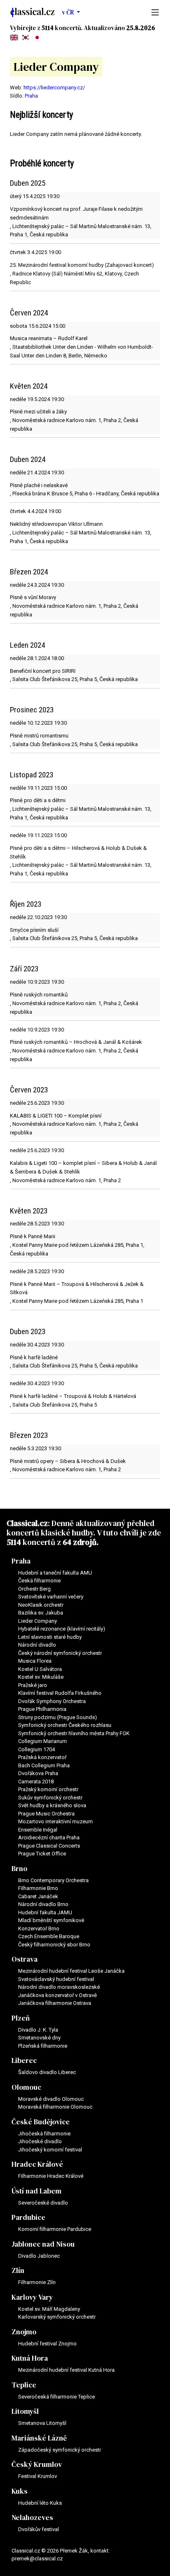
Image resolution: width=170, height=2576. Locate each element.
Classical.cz (27, 1523)
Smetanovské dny (39, 2038)
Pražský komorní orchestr (48, 1789)
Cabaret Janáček (38, 1896)
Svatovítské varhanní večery (51, 1597)
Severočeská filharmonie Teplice (57, 2397)
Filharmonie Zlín (37, 2282)
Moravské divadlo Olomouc (51, 2099)
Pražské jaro (33, 1685)
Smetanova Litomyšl (42, 2423)
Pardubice (28, 2217)
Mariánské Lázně (39, 2438)
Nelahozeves (32, 2518)
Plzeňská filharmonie (43, 2046)
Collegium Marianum (42, 1741)
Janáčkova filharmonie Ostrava (55, 2003)
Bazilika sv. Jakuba (41, 1613)
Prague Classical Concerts (49, 1846)
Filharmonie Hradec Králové (51, 2176)
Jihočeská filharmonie (44, 2134)
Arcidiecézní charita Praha (49, 1837)
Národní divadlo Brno (43, 1904)
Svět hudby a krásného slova (52, 1805)
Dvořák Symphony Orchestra (52, 1701)
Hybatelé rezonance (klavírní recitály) (62, 1629)
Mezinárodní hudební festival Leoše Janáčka (71, 1971)
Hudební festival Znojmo (47, 2344)
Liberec (24, 2060)
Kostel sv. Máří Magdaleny (49, 2309)
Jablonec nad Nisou (43, 2244)
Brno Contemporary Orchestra (53, 1880)
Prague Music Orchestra (46, 1814)
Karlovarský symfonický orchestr (57, 2317)
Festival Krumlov (38, 2476)
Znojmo (24, 2332)
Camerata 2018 (36, 1781)
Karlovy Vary (32, 2297)
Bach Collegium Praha (44, 1765)
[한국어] (26, 37)
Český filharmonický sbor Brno (54, 1945)
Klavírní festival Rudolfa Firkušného (60, 1693)
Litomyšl (25, 2411)
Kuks (20, 2491)
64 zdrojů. (81, 1542)
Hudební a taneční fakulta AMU (55, 1573)
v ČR (68, 12)
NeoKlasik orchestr (41, 1605)
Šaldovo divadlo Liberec (47, 2072)
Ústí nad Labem (37, 2191)
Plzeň (21, 2018)
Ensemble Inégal (38, 1830)
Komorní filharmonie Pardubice (55, 2229)
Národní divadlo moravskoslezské (59, 1987)
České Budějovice (41, 2122)
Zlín (18, 2270)
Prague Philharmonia (42, 1709)
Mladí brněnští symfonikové (51, 1920)
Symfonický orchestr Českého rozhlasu (65, 1725)
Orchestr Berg (34, 1589)
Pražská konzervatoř (42, 1757)
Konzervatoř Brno (39, 1928)
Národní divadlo (37, 1645)
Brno (19, 1869)
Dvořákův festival (39, 2529)
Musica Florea (35, 1661)
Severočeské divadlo (43, 2203)
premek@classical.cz (37, 2558)
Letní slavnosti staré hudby (50, 1637)
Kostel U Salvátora (40, 1669)
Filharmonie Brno (38, 1888)
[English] (14, 37)
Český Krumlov (37, 2464)
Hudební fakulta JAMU (45, 1912)
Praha (31, 96)
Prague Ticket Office (42, 1854)
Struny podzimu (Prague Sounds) (58, 1717)
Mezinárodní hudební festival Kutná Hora (66, 2370)
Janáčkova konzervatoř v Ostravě (58, 1995)
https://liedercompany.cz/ (54, 87)
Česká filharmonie (39, 1581)
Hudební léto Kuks (40, 2503)
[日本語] (37, 37)
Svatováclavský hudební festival (56, 1979)
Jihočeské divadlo (40, 2141)
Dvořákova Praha (38, 1773)
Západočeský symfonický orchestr (60, 2450)
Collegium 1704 (37, 1749)
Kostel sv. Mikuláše (41, 1677)
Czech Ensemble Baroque (49, 1936)
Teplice (24, 2385)
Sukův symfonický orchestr (50, 1798)
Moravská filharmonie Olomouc (55, 2107)
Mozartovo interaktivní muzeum (55, 1821)
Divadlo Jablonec (39, 2256)
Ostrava (25, 1959)
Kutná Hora (30, 2358)
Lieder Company (38, 1621)
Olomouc (26, 2087)
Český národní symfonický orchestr (60, 1653)
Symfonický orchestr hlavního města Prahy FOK (74, 1733)
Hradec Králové (37, 2164)
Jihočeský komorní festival (50, 2150)
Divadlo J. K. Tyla (38, 2030)
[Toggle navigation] (153, 12)
